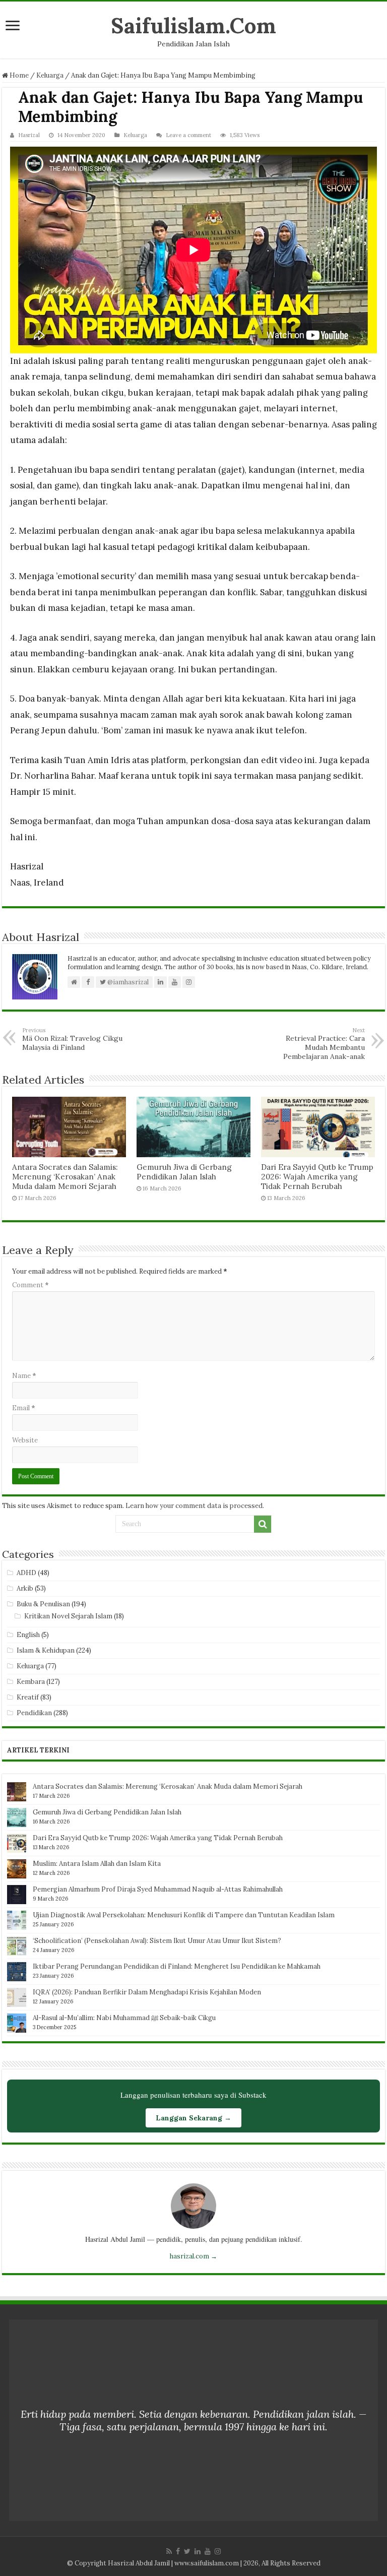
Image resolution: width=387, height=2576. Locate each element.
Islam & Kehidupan (46, 1650)
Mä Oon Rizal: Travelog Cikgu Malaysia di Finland (72, 1039)
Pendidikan (34, 1713)
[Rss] (169, 2551)
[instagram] (218, 2551)
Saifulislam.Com (193, 25)
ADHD (26, 1573)
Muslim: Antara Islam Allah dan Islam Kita (97, 1864)
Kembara (31, 1682)
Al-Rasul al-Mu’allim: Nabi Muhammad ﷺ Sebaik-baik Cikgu (124, 2018)
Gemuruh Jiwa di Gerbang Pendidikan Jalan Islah (184, 1172)
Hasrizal (29, 135)
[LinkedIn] (198, 2551)
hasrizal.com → (193, 2256)
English (28, 1635)
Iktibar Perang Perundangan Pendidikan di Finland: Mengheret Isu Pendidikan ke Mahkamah (177, 1966)
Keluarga (50, 75)
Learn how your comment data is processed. (195, 1506)
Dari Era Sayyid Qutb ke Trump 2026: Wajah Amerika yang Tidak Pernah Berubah (317, 1177)
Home (18, 75)
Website (25, 1440)
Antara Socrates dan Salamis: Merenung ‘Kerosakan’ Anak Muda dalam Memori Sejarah (65, 1177)
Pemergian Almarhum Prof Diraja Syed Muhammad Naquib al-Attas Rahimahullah (158, 1889)
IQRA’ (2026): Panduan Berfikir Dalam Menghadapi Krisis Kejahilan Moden (147, 1992)
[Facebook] (178, 2551)
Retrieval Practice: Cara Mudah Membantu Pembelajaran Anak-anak (324, 1044)
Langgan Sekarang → (193, 2118)
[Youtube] (208, 2551)
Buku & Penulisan (43, 1604)
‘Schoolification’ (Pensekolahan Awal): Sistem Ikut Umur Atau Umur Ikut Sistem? (157, 1941)
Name (24, 1376)
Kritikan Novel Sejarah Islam (68, 1616)
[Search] (263, 1524)
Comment (30, 1285)
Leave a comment (188, 135)
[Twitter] (187, 2551)
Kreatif (28, 1697)
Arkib (25, 1588)
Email (24, 1408)
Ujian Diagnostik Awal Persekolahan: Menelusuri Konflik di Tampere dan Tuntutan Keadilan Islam (184, 1915)
